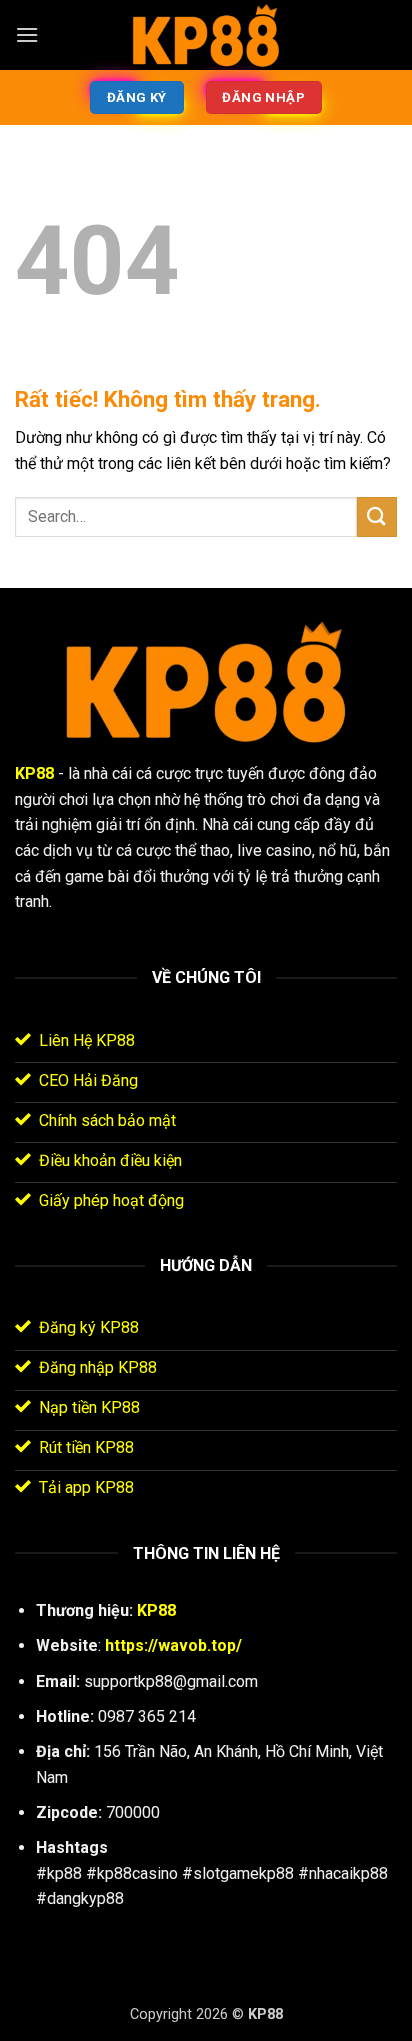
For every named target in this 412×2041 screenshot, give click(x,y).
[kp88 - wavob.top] (206, 35)
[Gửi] (377, 516)
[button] (27, 34)
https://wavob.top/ (173, 1645)
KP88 (34, 773)
